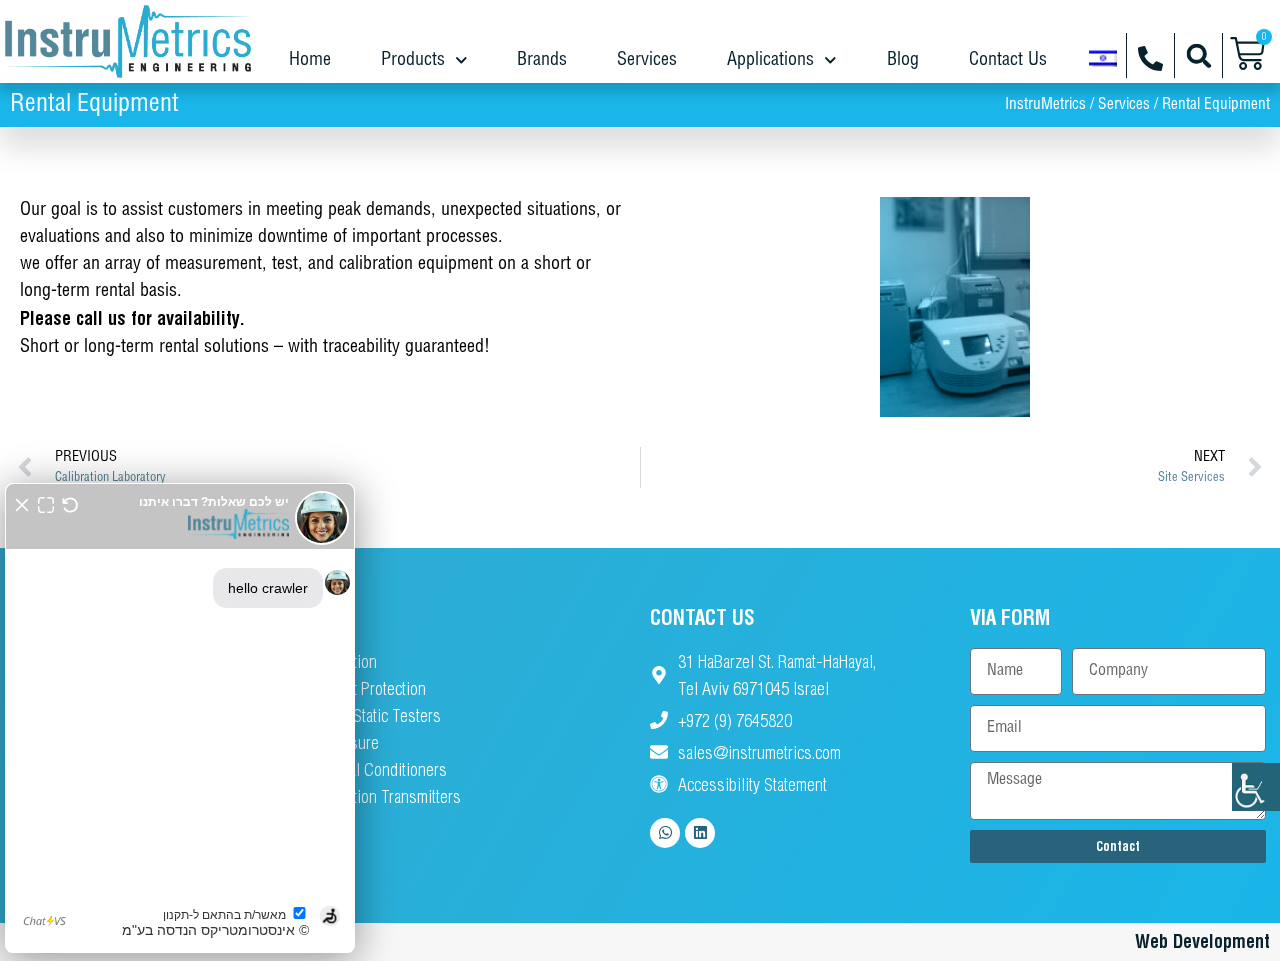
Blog (903, 60)
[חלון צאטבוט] (180, 718)
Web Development (1202, 941)
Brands (542, 60)
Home (310, 60)
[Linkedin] (700, 833)
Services (647, 60)
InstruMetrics (1045, 105)
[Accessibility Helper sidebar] (1256, 787)
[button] (1198, 55)
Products (413, 60)
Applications (770, 60)
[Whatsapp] (665, 833)
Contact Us (1008, 60)
